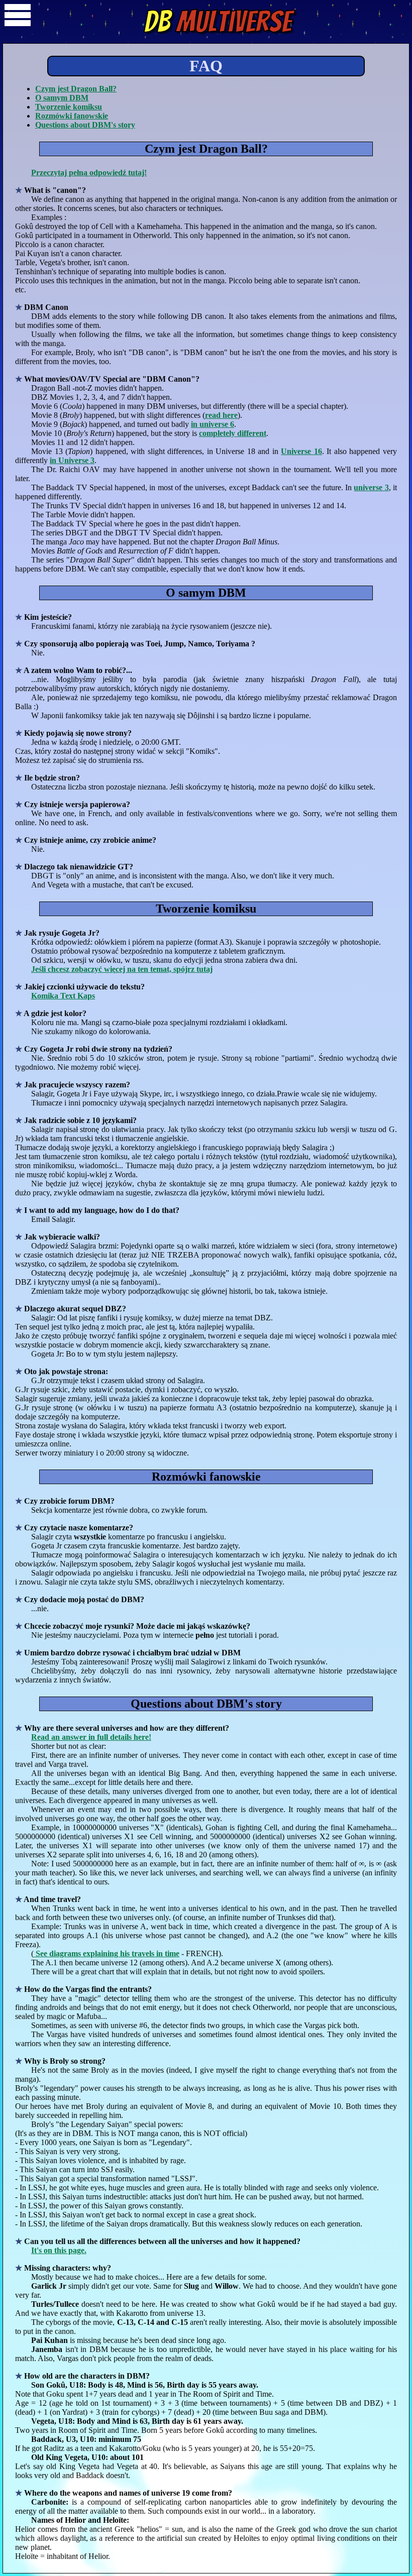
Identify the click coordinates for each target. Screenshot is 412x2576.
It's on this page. (59, 2250)
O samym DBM (62, 98)
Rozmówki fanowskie (72, 116)
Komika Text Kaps (63, 996)
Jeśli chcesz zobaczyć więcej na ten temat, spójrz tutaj (122, 969)
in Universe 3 (72, 460)
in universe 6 (213, 424)
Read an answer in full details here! (91, 1737)
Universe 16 (301, 451)
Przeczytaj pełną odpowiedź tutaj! (89, 173)
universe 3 (371, 487)
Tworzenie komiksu (69, 107)
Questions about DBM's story (85, 125)
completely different (233, 433)
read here (221, 415)
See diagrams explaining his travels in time (107, 1953)
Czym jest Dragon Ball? (76, 89)
